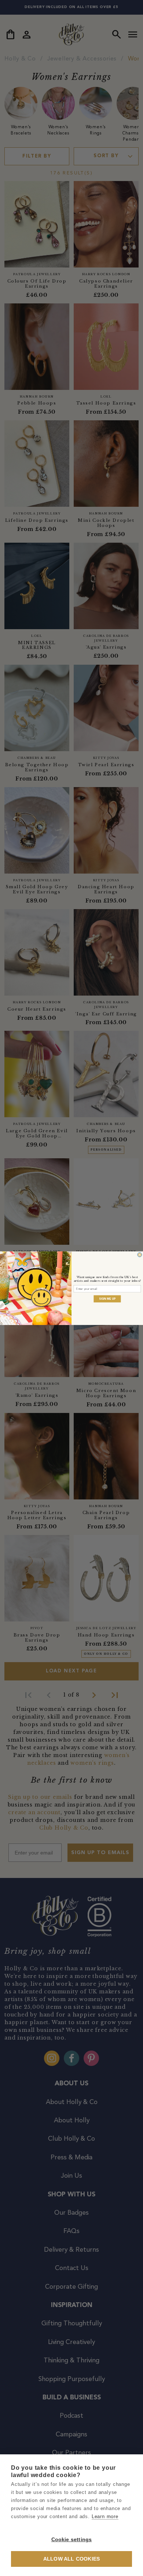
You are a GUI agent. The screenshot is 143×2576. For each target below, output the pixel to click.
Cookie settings (72, 2540)
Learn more (105, 2516)
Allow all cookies (71, 2559)
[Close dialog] (140, 1255)
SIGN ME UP (107, 1298)
